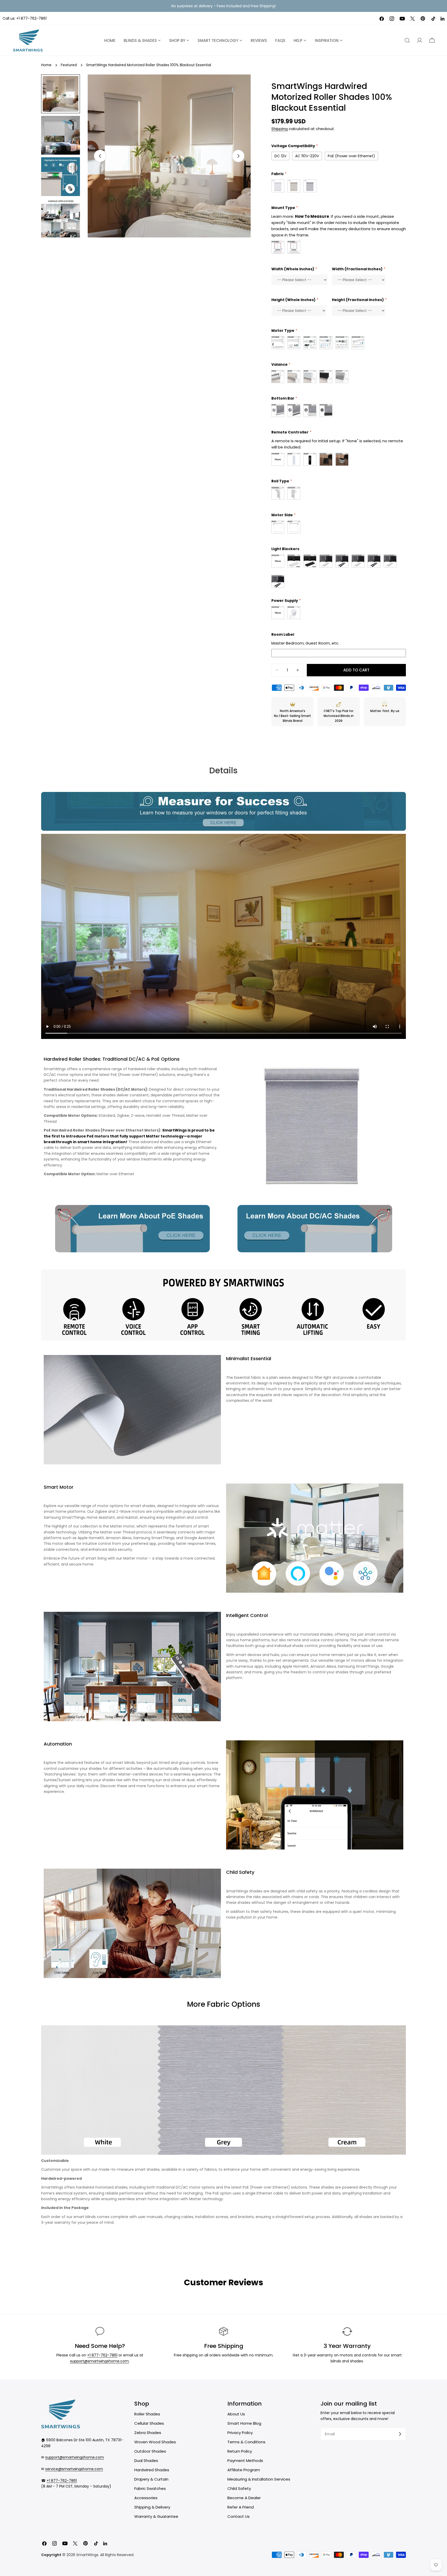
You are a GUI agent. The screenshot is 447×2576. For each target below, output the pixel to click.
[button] (432, 40)
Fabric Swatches (150, 2488)
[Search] (407, 40)
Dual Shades (146, 2461)
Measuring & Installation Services (259, 2479)
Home (46, 65)
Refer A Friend (241, 2507)
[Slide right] (238, 156)
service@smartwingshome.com (74, 2469)
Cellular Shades (149, 2423)
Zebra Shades (148, 2433)
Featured (69, 65)
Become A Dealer (244, 2498)
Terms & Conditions (246, 2442)
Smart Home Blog (244, 2423)
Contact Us (239, 2516)
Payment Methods (245, 2461)
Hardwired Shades (152, 2470)
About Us (236, 2414)
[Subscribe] (400, 2434)
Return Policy (240, 2451)
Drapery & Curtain (151, 2479)
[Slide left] (100, 156)
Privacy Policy (240, 2433)
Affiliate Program (244, 2470)
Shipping (280, 129)
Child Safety (239, 2488)
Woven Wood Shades (155, 2442)
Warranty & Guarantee (156, 2516)
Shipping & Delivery (152, 2507)
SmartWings (87, 2555)
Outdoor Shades (150, 2451)
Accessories (146, 2498)
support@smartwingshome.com (99, 2361)
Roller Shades (147, 2414)
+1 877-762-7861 (31, 18)
